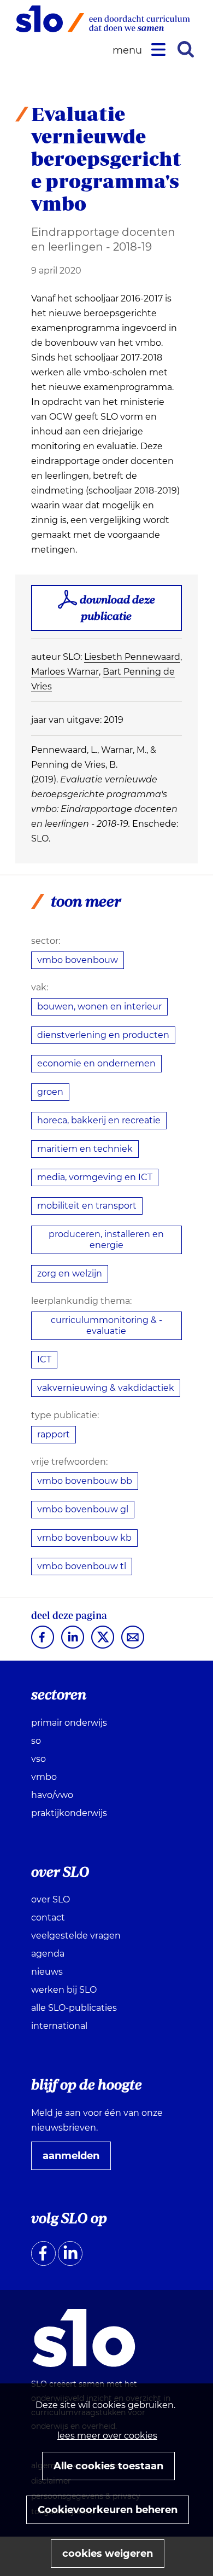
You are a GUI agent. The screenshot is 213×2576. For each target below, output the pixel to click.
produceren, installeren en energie (106, 1240)
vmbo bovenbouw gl (83, 1509)
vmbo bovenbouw (78, 960)
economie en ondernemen (96, 1063)
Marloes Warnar (65, 672)
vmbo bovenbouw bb (85, 1481)
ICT (44, 1359)
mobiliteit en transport (87, 1206)
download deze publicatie (117, 608)
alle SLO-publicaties (74, 2008)
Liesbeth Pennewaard (132, 657)
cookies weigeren (108, 2554)
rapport (54, 1434)
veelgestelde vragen (76, 1936)
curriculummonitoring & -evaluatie (106, 1325)
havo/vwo (52, 1795)
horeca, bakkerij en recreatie (99, 1120)
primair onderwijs (69, 1723)
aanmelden (75, 2160)
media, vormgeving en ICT (95, 1177)
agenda (48, 1954)
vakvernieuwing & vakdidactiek (106, 1388)
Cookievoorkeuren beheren (108, 2510)
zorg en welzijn (70, 1274)
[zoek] (186, 49)
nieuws (47, 1972)
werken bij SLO (64, 1990)
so (36, 1741)
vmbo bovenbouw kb (84, 1538)
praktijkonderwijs (69, 1813)
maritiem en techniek (85, 1149)
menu (129, 51)
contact (48, 1918)
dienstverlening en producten (103, 1035)
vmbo (44, 1777)
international (59, 2026)
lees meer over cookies (107, 2436)
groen (50, 1092)
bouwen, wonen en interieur (99, 1006)
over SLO (51, 1899)
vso (39, 1759)
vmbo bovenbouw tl (82, 1566)
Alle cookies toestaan (108, 2466)
